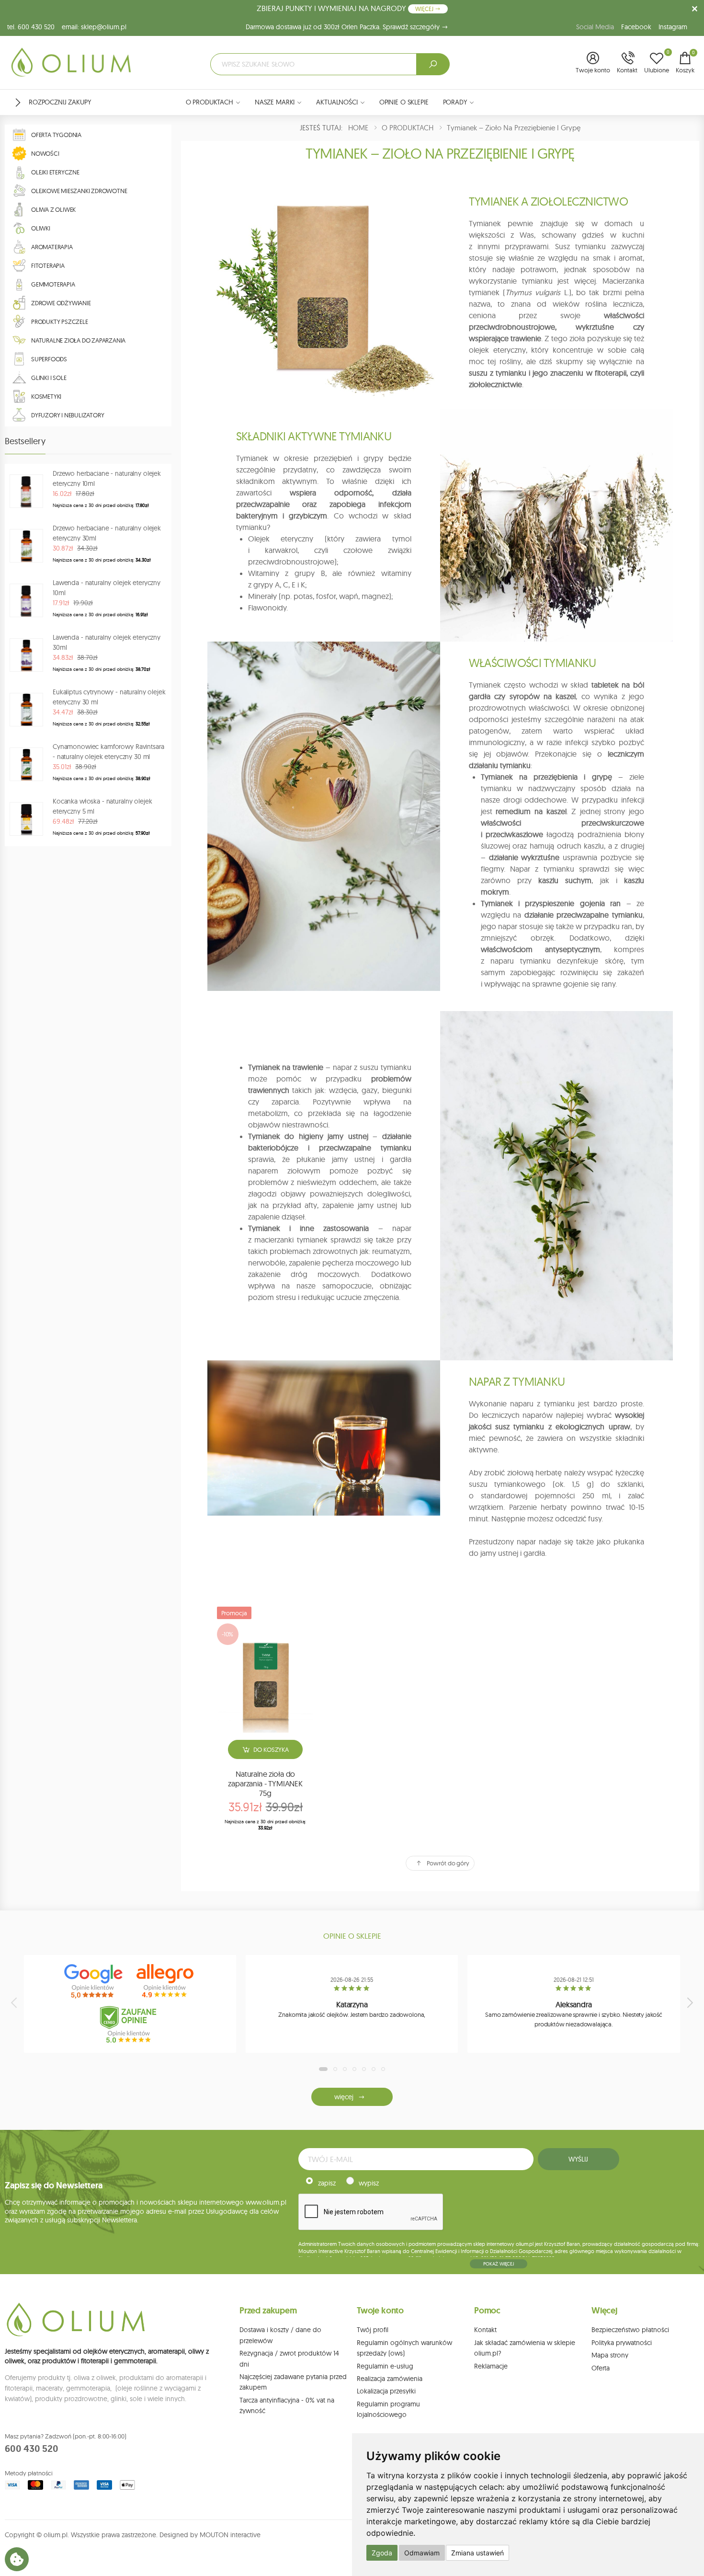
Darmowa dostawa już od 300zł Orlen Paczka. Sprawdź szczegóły (344, 27)
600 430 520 (32, 2449)
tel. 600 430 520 (31, 27)
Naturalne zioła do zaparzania (78, 340)
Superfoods (49, 359)
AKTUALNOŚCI (337, 102)
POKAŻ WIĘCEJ (499, 2264)
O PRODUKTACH (210, 102)
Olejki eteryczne (55, 172)
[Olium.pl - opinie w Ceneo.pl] (130, 2024)
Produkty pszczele (60, 322)
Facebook (636, 27)
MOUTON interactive (230, 2535)
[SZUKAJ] (433, 64)
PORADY (455, 102)
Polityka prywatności (622, 2343)
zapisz (327, 2183)
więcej (344, 2097)
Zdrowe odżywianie (61, 303)
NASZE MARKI (275, 102)
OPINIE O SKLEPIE (404, 102)
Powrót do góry (448, 1863)
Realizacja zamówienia (390, 2379)
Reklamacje (491, 2366)
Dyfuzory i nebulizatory (68, 415)
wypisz (369, 2183)
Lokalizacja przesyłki (386, 2391)
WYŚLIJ (578, 2159)
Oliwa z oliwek (53, 209)
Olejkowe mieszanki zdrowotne (79, 191)
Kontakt (485, 2330)
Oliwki (41, 228)
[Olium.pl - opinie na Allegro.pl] (166, 1981)
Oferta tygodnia (56, 135)
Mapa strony (610, 2355)
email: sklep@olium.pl (94, 27)
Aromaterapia (52, 247)
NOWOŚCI (45, 153)
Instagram (673, 27)
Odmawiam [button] (422, 2553)
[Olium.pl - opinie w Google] (94, 1981)
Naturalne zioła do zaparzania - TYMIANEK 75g (265, 1783)
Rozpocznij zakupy (60, 102)
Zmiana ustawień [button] (477, 2553)
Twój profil (373, 2330)
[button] (593, 63)
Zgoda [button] (382, 2553)
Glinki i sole (49, 378)
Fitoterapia (48, 265)
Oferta (601, 2368)
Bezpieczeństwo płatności (630, 2330)
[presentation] (15, 2002)
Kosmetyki (46, 396)
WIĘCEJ (425, 9)
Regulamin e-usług (385, 2366)
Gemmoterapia (53, 284)
